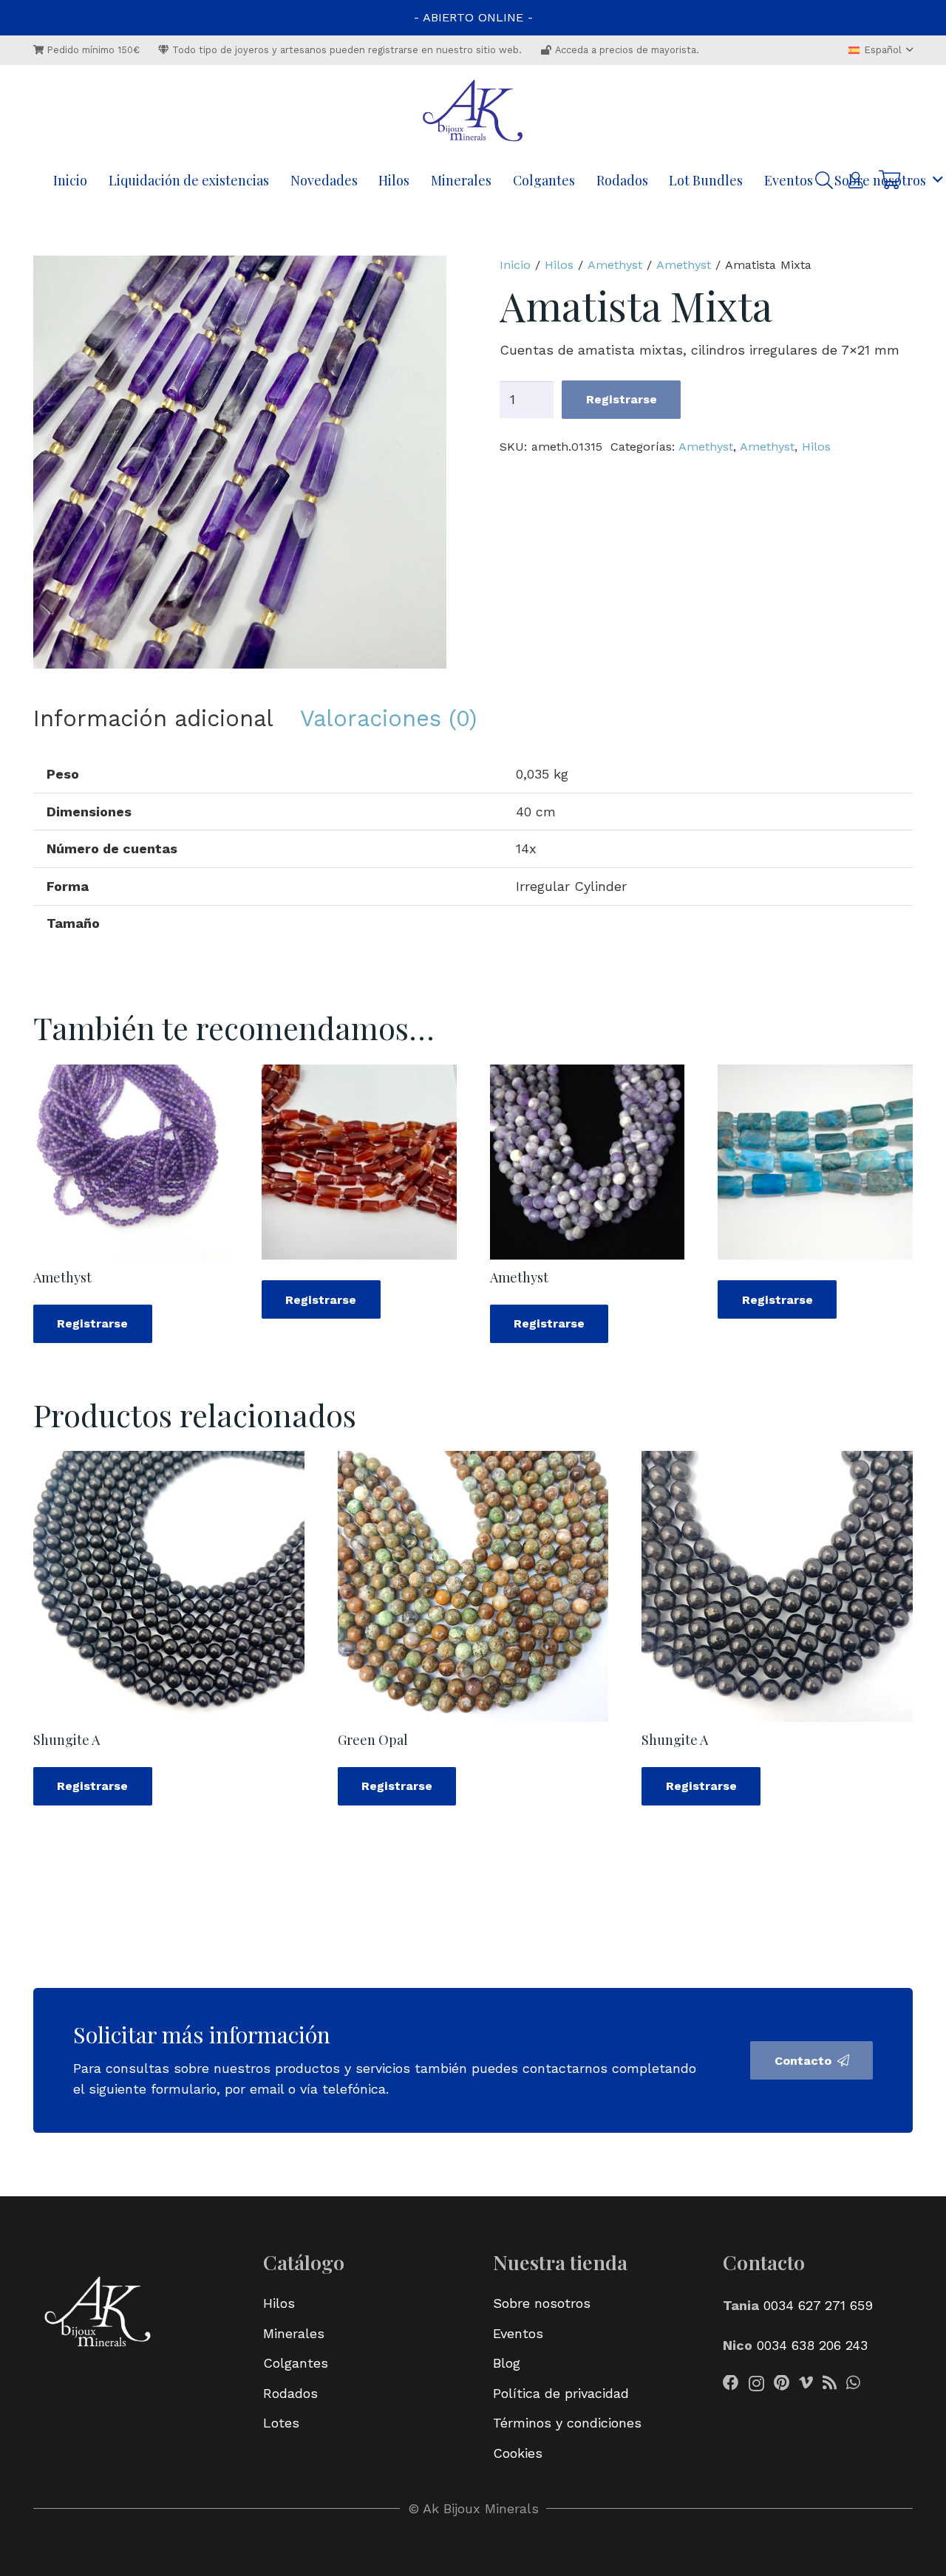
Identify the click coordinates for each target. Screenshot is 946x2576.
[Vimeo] (806, 2383)
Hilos (559, 265)
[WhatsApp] (853, 2383)
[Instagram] (756, 2384)
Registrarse (622, 399)
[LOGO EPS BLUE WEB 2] (473, 112)
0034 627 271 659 (818, 2305)
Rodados (290, 2393)
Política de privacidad (561, 2393)
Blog (507, 2363)
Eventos (518, 2333)
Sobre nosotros (542, 2303)
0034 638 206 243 (812, 2345)
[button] (881, 50)
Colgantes (296, 2363)
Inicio (515, 265)
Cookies (518, 2453)
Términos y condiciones (567, 2423)
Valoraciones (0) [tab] (388, 718)
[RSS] (830, 2383)
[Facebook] (731, 2383)
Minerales (294, 2333)
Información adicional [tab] (153, 718)
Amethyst (615, 265)
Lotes (281, 2423)
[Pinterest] (782, 2383)
